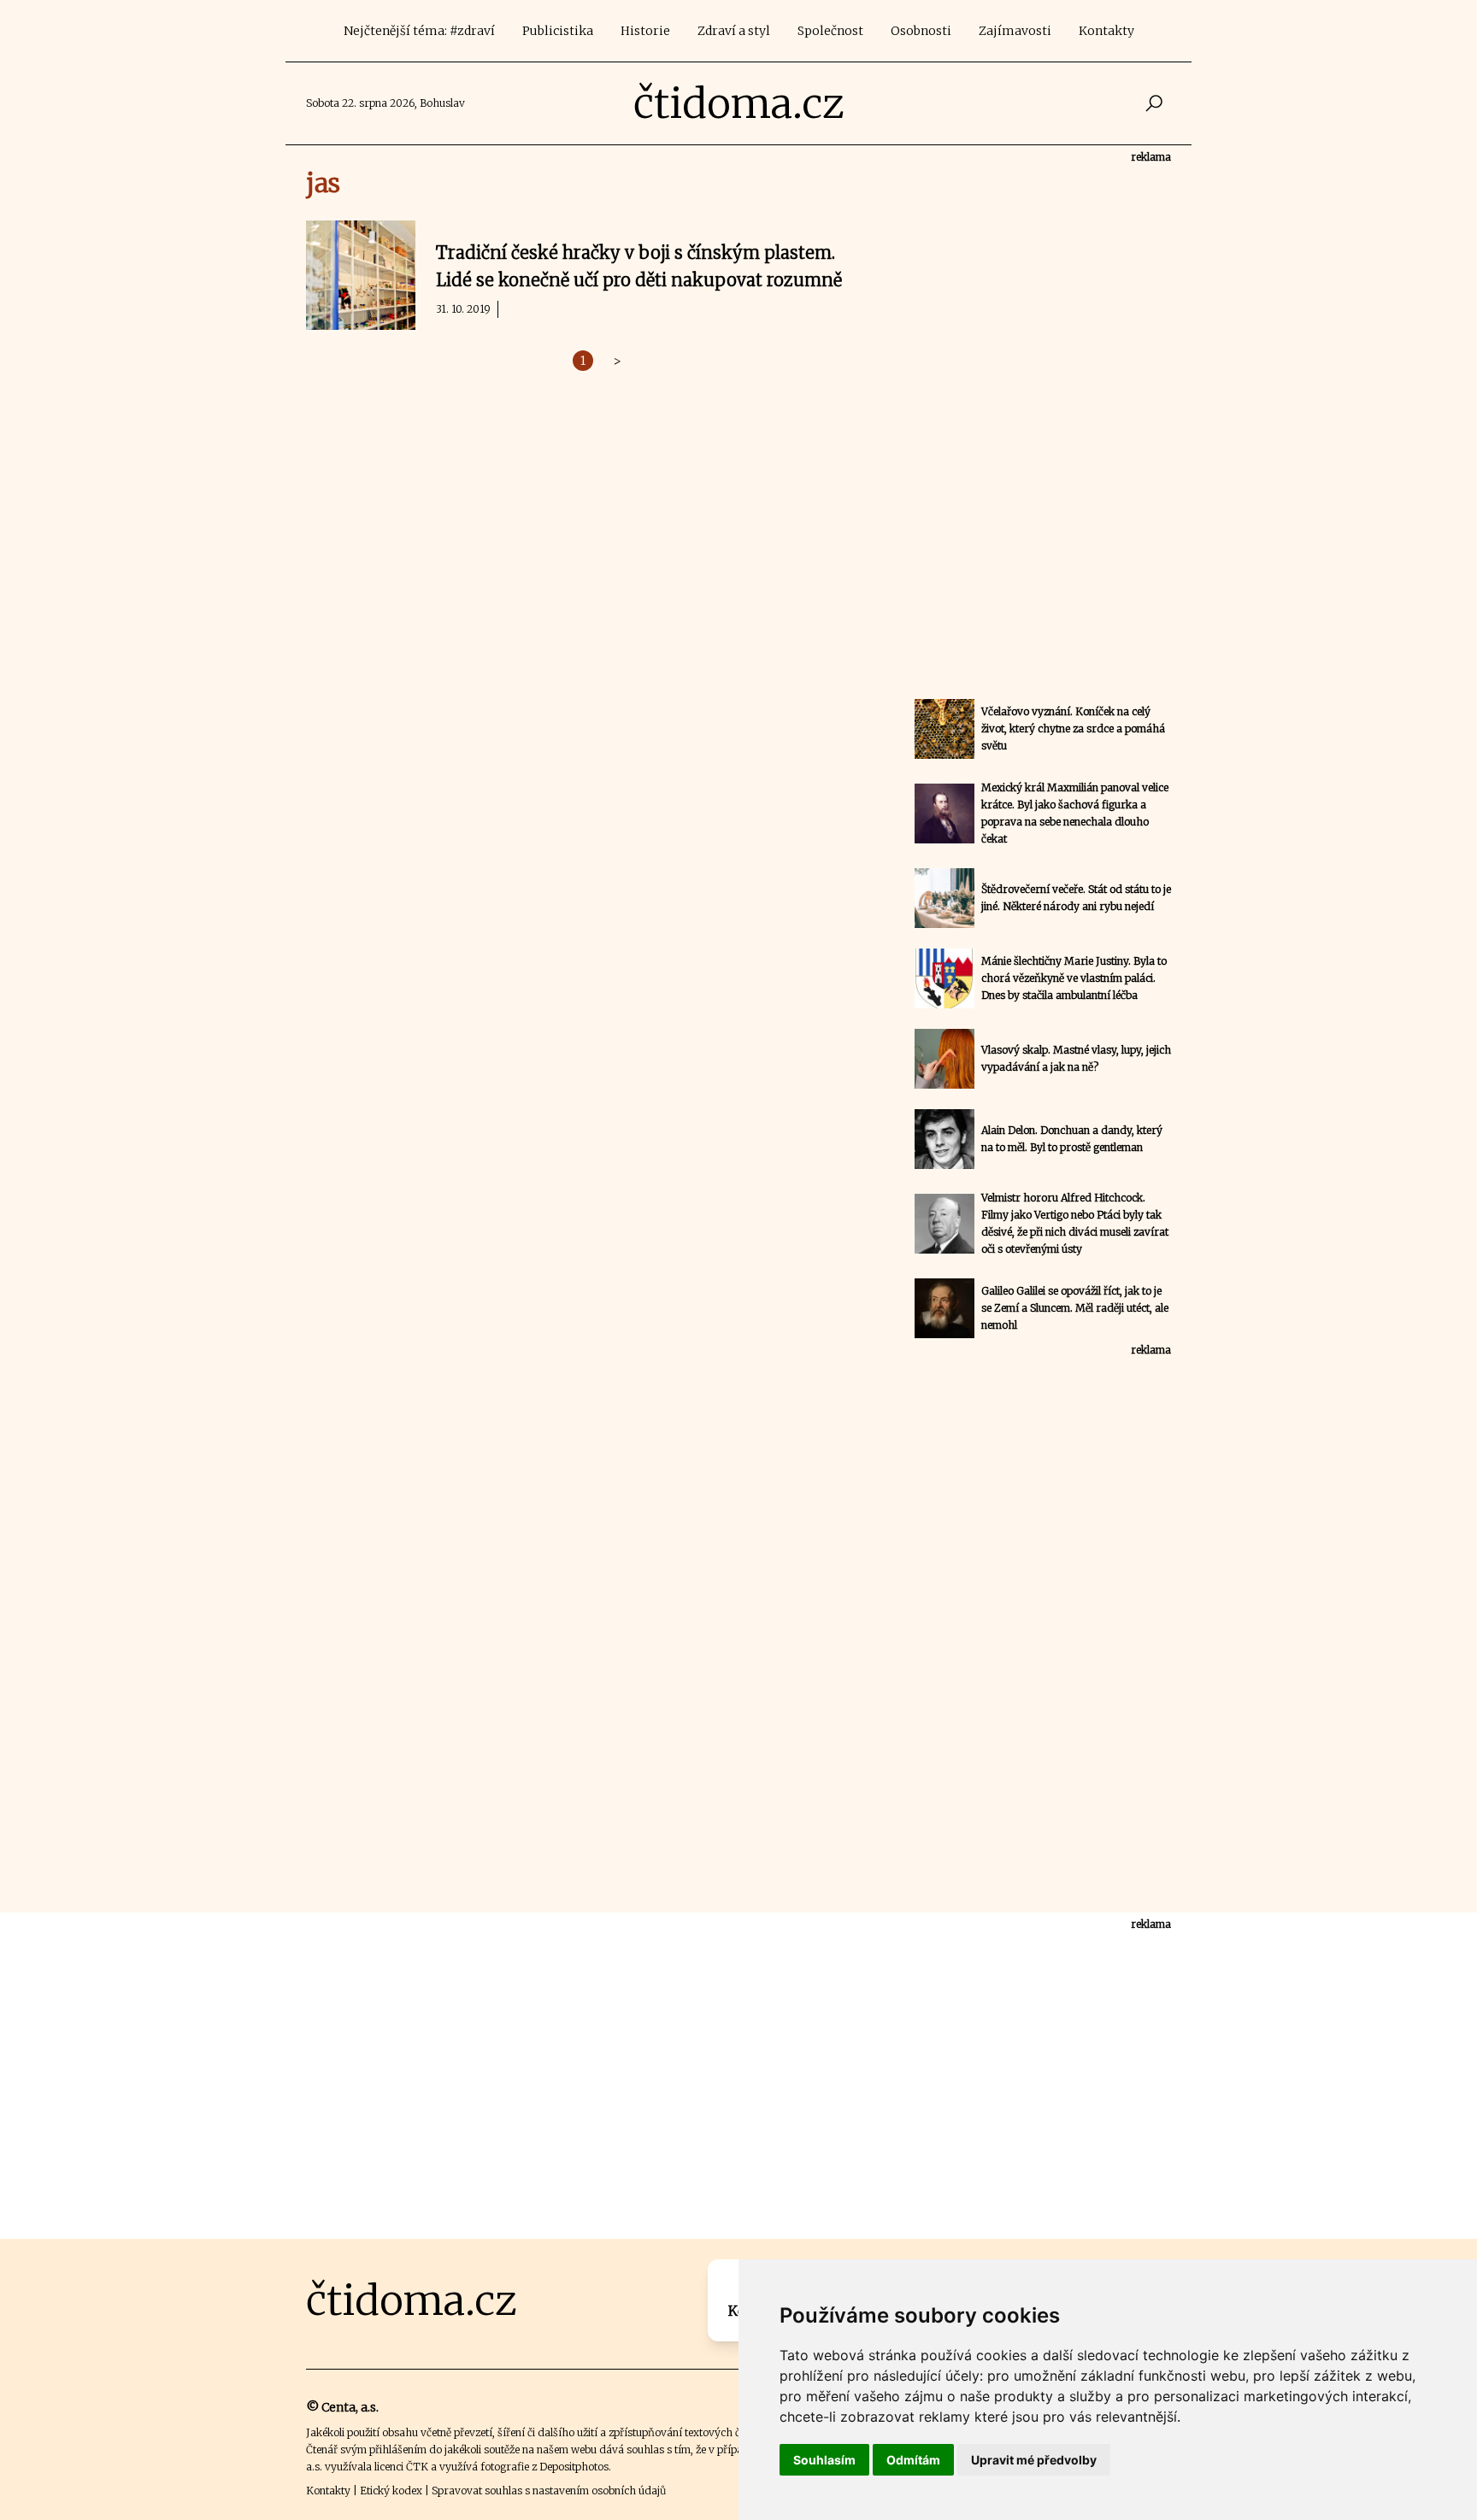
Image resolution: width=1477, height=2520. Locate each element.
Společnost (830, 31)
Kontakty (1106, 31)
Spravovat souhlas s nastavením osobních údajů (549, 2491)
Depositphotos (574, 2467)
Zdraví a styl (734, 31)
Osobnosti (921, 31)
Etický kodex (391, 2491)
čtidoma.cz (739, 103)
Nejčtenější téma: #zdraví (419, 31)
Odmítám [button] (913, 2460)
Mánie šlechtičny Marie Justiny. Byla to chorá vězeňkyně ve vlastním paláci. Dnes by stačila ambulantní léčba (1074, 978)
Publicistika (558, 31)
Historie (645, 31)
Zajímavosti (1015, 31)
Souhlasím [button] (824, 2460)
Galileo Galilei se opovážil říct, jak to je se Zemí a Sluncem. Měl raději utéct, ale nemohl (1075, 1308)
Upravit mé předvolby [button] (1034, 2460)
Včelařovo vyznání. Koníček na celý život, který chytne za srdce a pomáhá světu (1073, 728)
